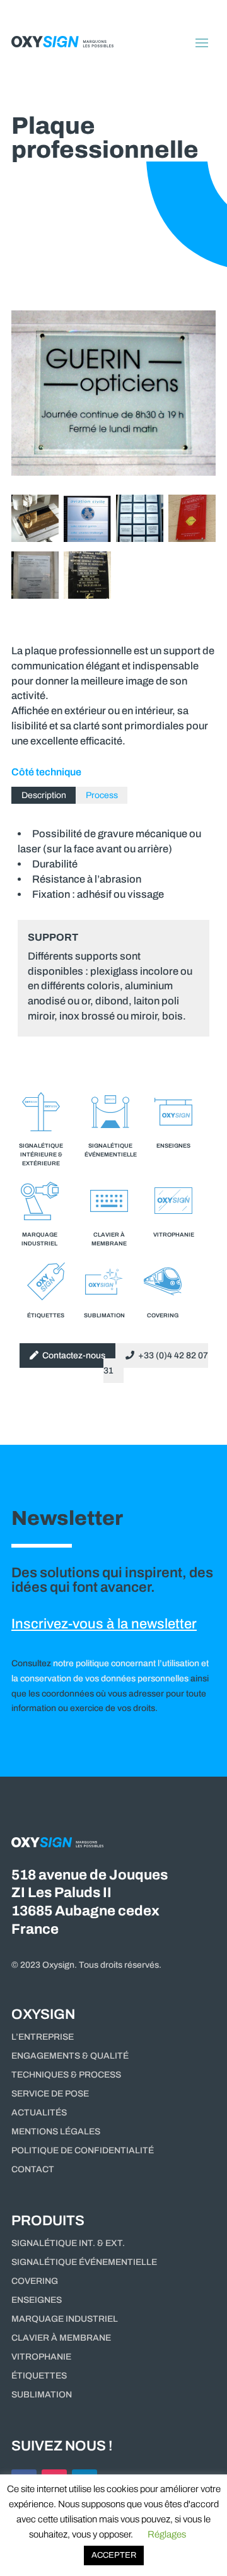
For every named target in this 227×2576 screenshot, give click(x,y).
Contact (33, 2170)
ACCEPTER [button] (114, 2555)
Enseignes (37, 2300)
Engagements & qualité (70, 2056)
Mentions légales (56, 2132)
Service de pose (50, 2094)
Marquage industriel (65, 2319)
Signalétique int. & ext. (68, 2244)
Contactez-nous (72, 1356)
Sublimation (42, 2395)
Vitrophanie (41, 2357)
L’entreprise (43, 2037)
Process (102, 795)
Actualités (39, 2113)
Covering (35, 2281)
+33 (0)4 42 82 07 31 (156, 1363)
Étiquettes (39, 2376)
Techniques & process (66, 2075)
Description (44, 795)
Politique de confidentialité (83, 2151)
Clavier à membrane (61, 2338)
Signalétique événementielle (84, 2262)
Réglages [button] (167, 2534)
